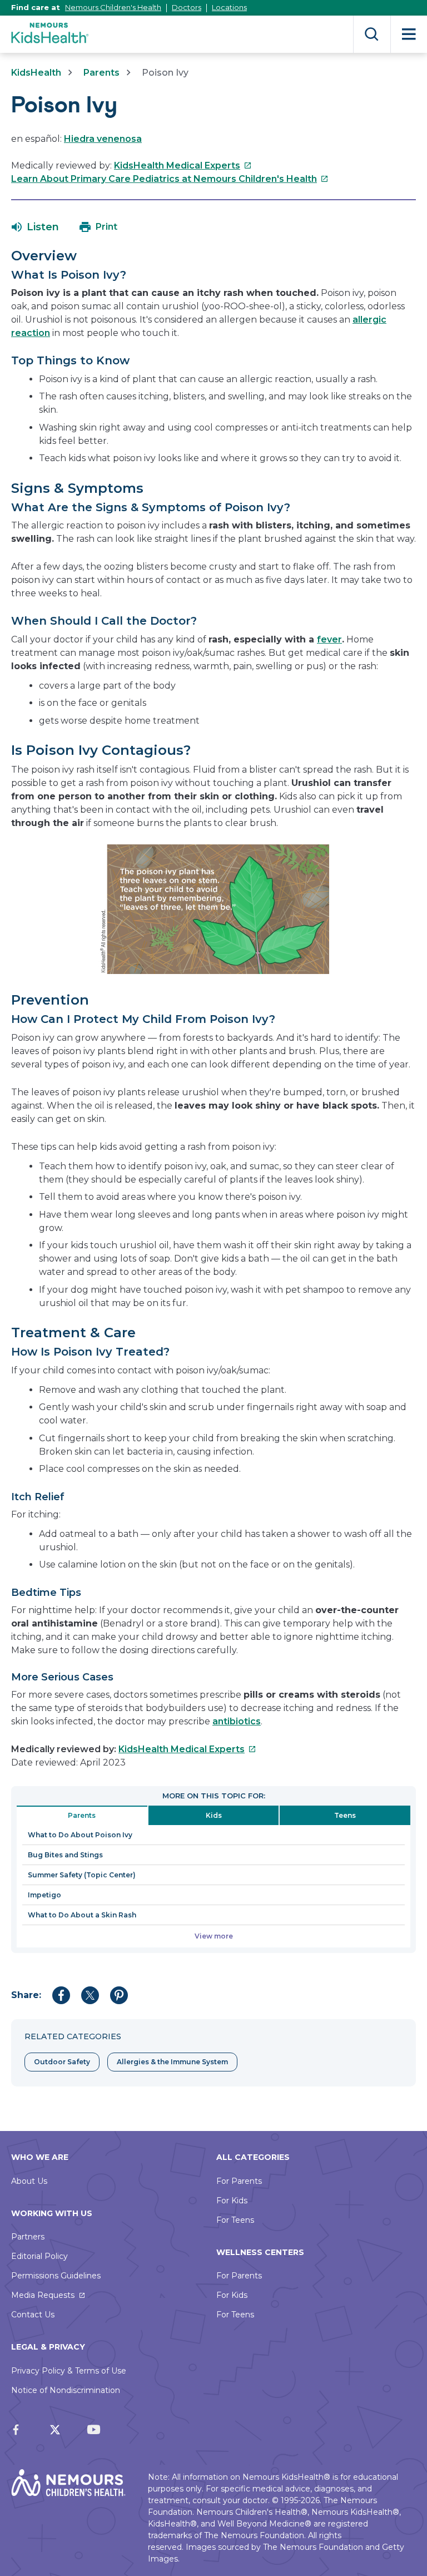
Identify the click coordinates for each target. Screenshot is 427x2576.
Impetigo (44, 1895)
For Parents (239, 2181)
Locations (229, 7)
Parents (101, 73)
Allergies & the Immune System (172, 2062)
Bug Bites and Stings (65, 1855)
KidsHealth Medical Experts (183, 165)
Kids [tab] (214, 1815)
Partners (28, 2237)
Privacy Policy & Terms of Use (69, 2371)
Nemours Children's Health (113, 7)
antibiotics (237, 1721)
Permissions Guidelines (56, 2276)
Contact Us (33, 2315)
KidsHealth (36, 73)
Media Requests (43, 2295)
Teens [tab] (345, 1815)
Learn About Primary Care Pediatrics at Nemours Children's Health (170, 179)
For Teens (235, 2220)
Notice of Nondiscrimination (66, 2390)
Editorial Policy (39, 2256)
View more (214, 1936)
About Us (29, 2181)
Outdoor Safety (62, 2062)
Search (372, 34)
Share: (26, 1995)
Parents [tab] (82, 1815)
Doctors (187, 7)
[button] (35, 227)
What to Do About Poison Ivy (80, 1835)
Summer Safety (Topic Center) (82, 1875)
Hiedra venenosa (103, 139)
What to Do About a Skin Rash (82, 1915)
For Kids (232, 2201)
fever (329, 639)
